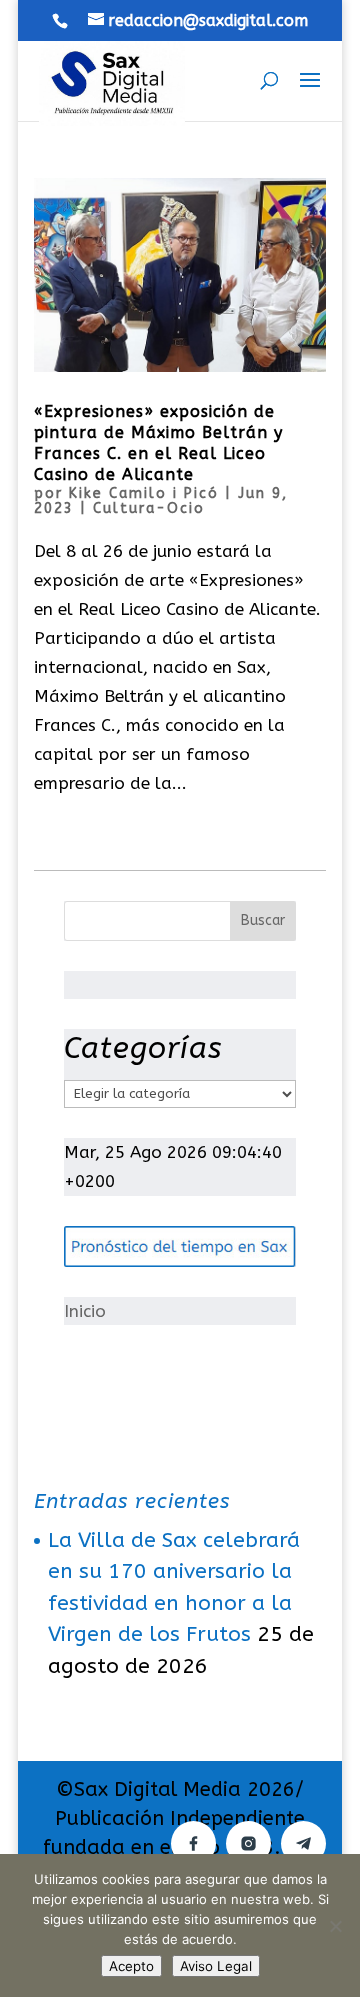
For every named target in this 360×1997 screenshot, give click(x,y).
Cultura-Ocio (149, 508)
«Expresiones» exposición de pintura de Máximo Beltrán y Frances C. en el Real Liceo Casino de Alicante (158, 442)
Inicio (85, 1311)
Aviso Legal (216, 1966)
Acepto (131, 1966)
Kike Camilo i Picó (144, 493)
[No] (335, 1926)
